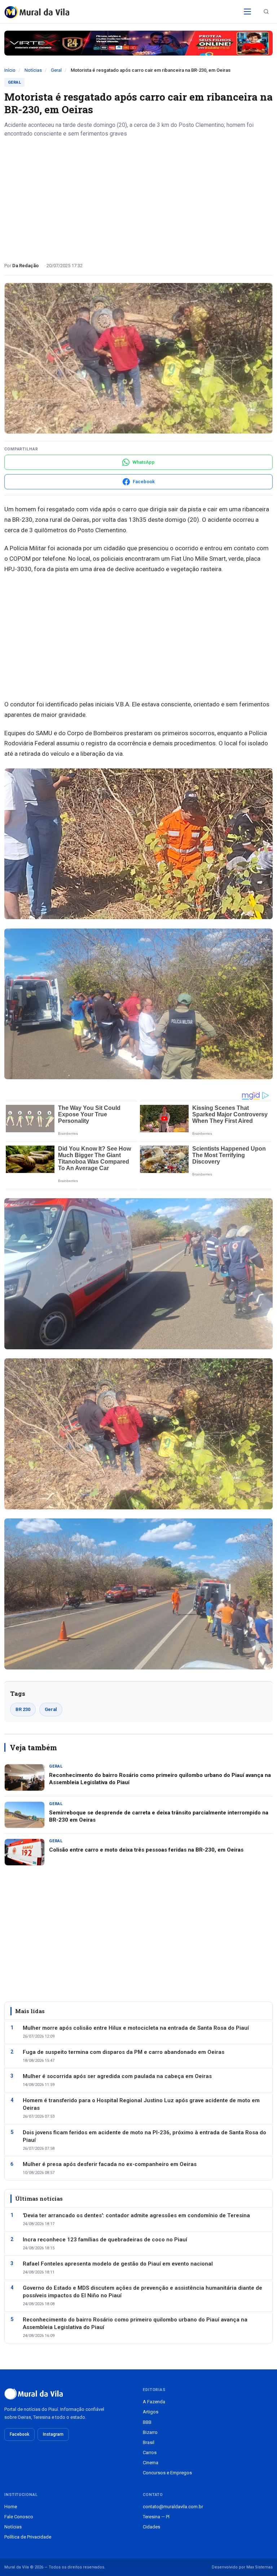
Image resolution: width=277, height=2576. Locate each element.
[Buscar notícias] (266, 12)
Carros (150, 2453)
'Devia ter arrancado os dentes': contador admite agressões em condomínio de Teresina (136, 2215)
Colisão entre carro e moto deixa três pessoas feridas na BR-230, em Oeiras (146, 1850)
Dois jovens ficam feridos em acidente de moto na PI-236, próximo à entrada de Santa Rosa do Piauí (144, 2136)
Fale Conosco (19, 2517)
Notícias (33, 70)
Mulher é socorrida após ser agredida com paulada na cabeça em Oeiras (117, 2076)
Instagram (53, 2434)
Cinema (151, 2463)
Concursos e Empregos (167, 2473)
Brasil (149, 2442)
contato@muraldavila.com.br (173, 2507)
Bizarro (150, 2432)
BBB (147, 2422)
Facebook (19, 2434)
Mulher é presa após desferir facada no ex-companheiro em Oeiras (110, 2164)
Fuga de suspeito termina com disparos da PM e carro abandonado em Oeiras (124, 2052)
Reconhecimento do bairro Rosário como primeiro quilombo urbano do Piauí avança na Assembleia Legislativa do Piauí (135, 2323)
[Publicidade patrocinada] (138, 43)
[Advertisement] (138, 197)
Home (11, 2507)
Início (10, 70)
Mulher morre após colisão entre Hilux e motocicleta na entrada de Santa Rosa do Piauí (136, 2028)
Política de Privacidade (28, 2537)
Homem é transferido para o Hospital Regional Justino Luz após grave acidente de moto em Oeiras (141, 2104)
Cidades (151, 2527)
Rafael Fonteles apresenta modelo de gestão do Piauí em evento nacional (118, 2264)
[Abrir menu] (247, 12)
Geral (56, 70)
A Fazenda (154, 2402)
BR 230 (23, 1709)
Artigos (151, 2412)
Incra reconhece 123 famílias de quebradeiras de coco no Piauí (105, 2240)
